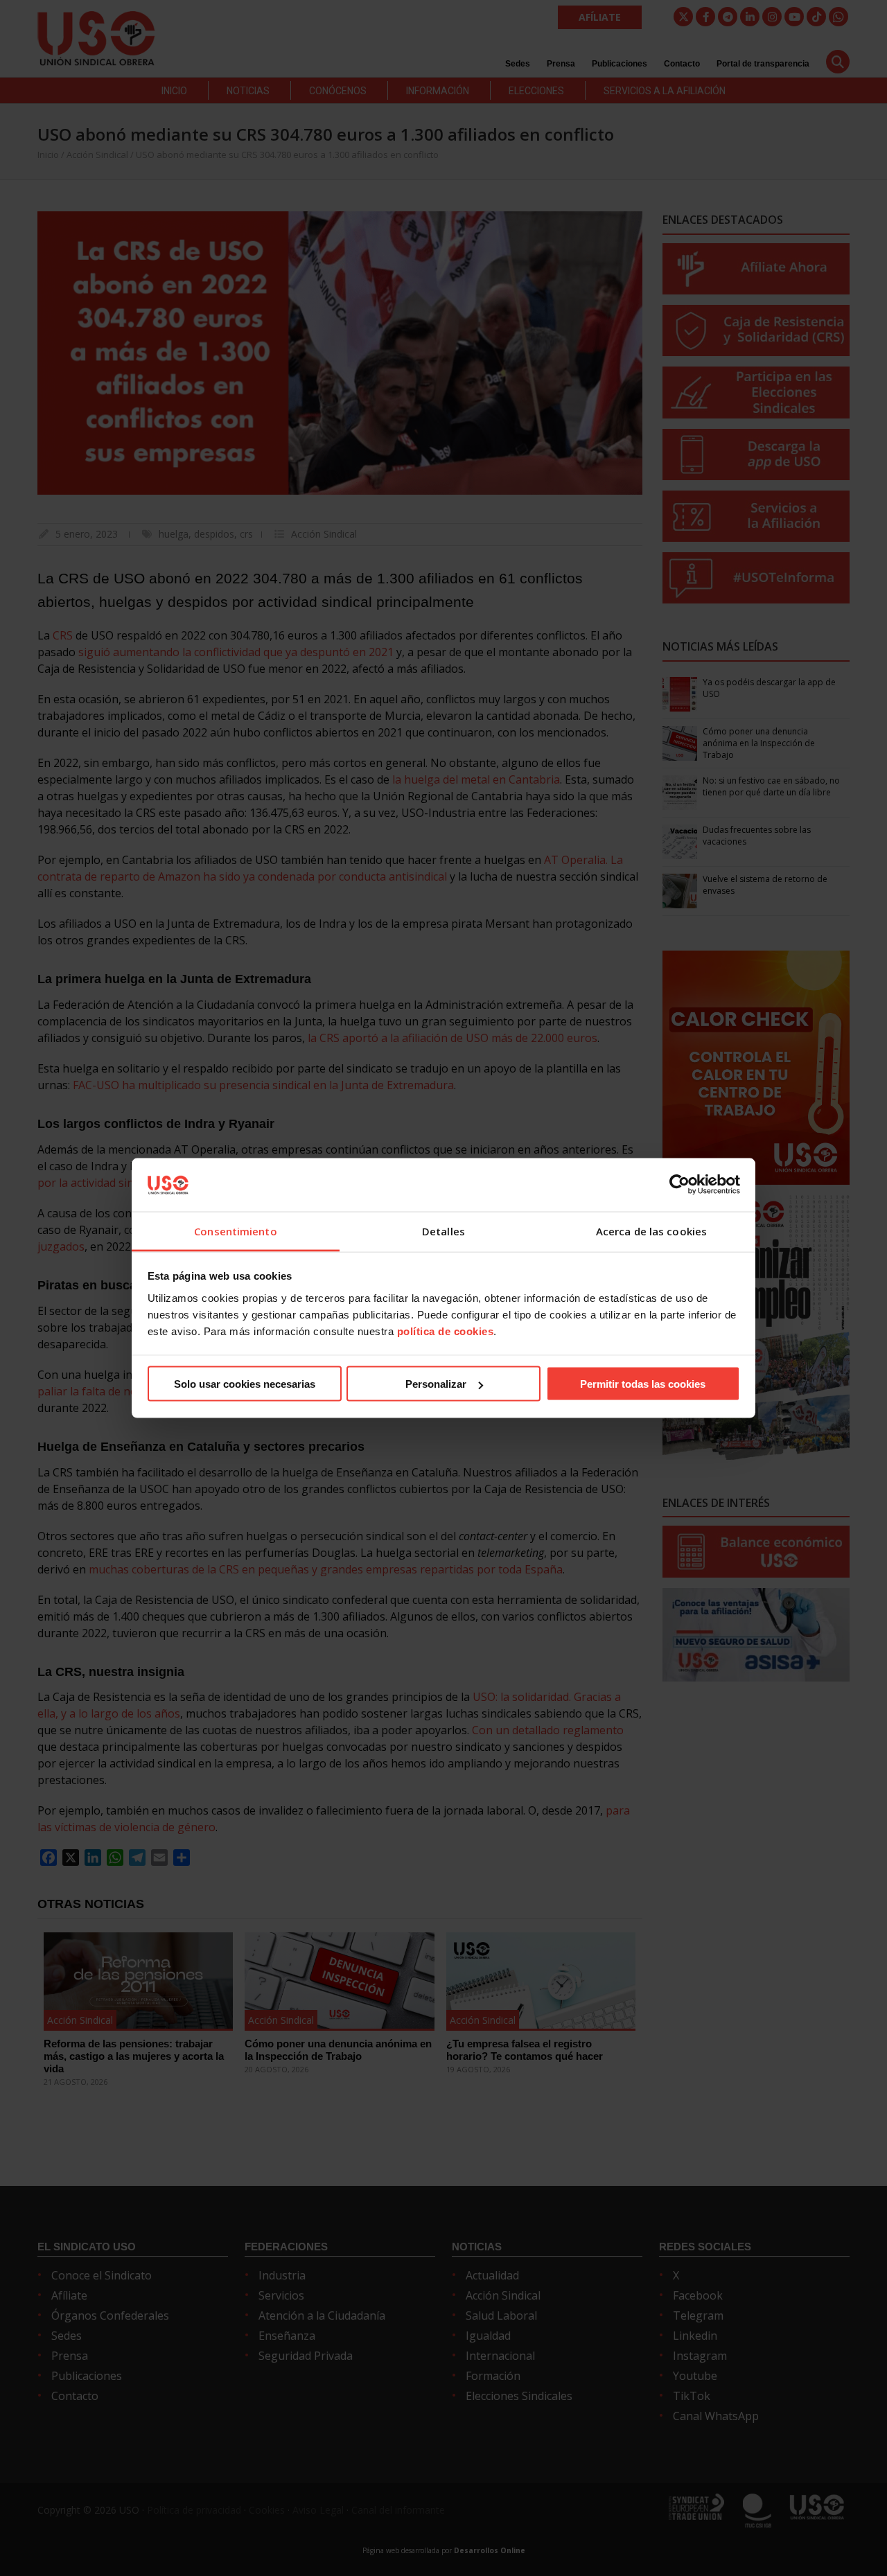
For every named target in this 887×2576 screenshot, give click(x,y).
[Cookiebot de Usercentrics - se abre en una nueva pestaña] (679, 1185)
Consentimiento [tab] (235, 1230)
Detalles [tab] (443, 1230)
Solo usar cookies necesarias (245, 1384)
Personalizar (436, 1384)
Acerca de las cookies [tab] (651, 1230)
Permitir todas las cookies (643, 1384)
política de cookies (446, 1331)
